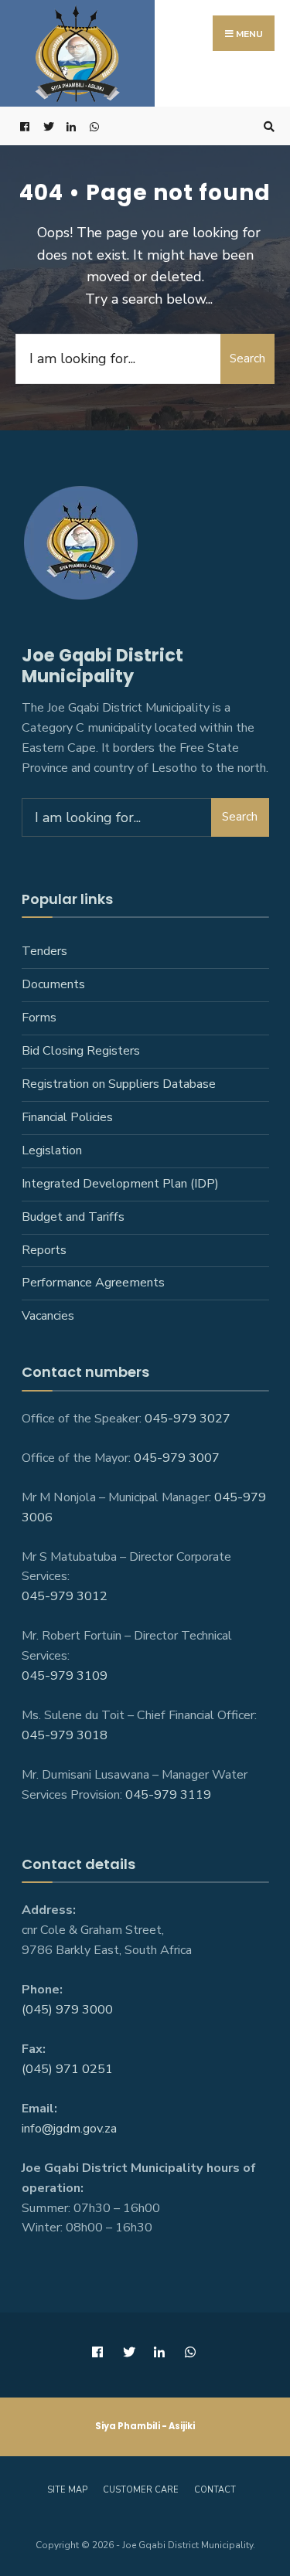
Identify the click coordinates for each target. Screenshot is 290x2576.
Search (247, 359)
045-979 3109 (65, 1676)
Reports (44, 1250)
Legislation (52, 1150)
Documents (53, 984)
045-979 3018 (65, 1735)
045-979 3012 (65, 1596)
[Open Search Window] (267, 126)
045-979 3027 (188, 1419)
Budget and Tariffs (73, 1217)
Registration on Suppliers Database (119, 1084)
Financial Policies (67, 1117)
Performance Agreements (93, 1283)
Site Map (67, 2490)
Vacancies (48, 1316)
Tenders (44, 951)
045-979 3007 (177, 1458)
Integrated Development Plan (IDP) (120, 1184)
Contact (215, 2490)
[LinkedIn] (70, 126)
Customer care (141, 2490)
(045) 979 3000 (67, 2010)
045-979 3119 (168, 1795)
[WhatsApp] (93, 126)
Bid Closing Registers (81, 1051)
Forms (39, 1018)
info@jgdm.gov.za (69, 2129)
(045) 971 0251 (67, 2069)
